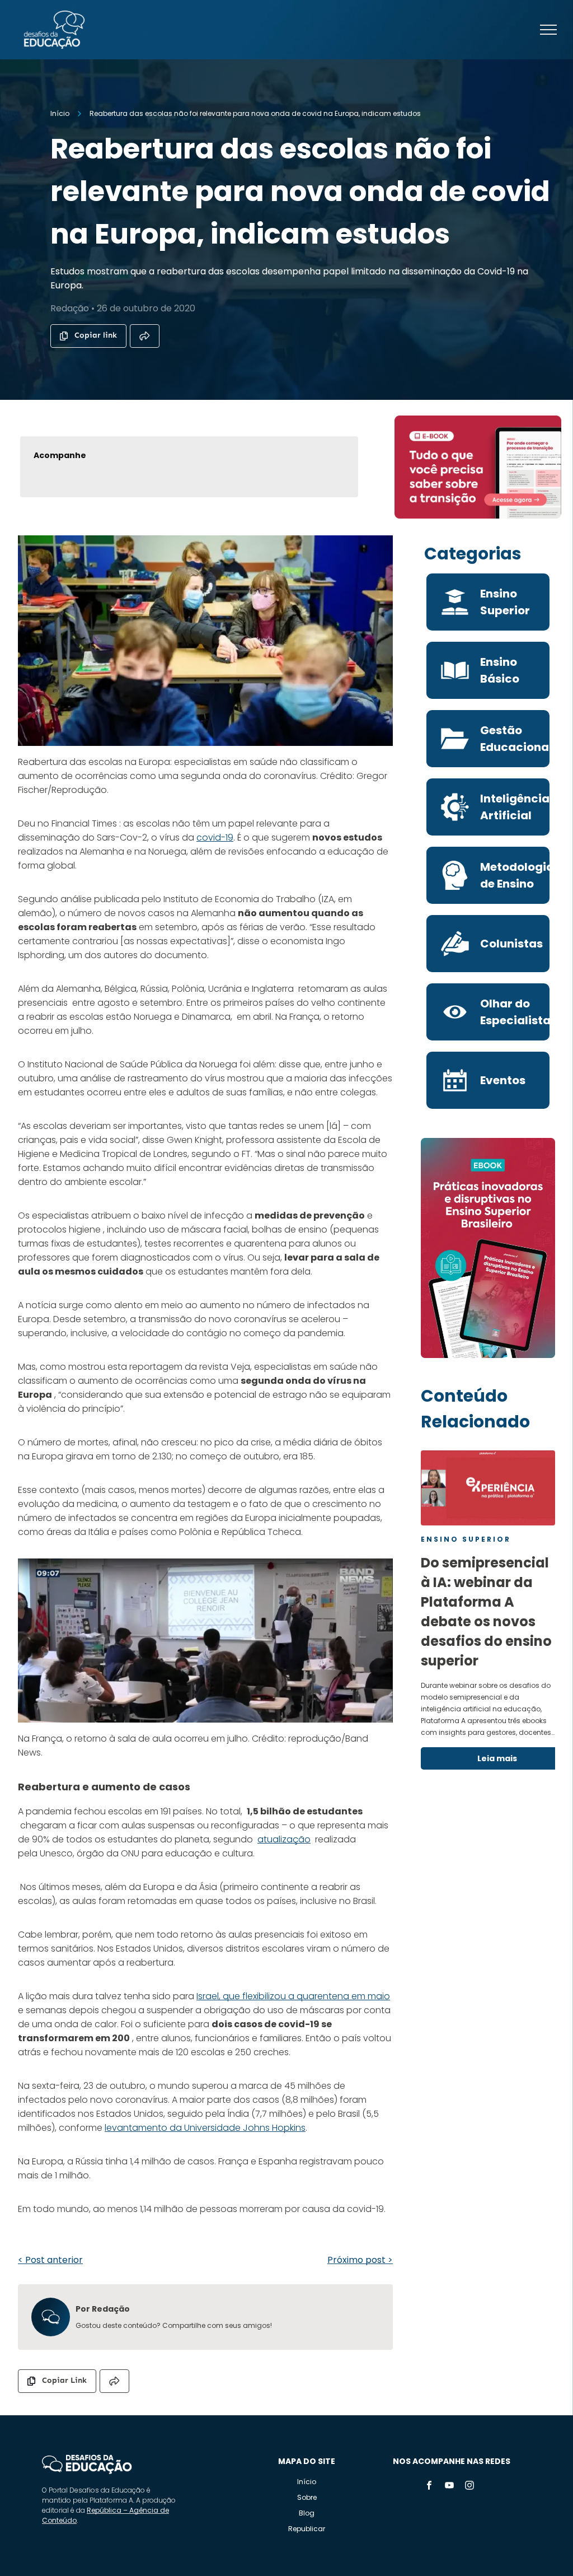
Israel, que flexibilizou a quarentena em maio (293, 1996)
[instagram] (469, 2487)
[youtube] (449, 2487)
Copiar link (96, 335)
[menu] (548, 30)
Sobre (307, 2497)
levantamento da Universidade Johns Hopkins (205, 2128)
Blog (307, 2513)
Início (307, 2482)
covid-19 (215, 837)
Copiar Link (64, 2380)
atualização (284, 1839)
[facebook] (429, 2487)
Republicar (307, 2529)
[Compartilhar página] (145, 336)
